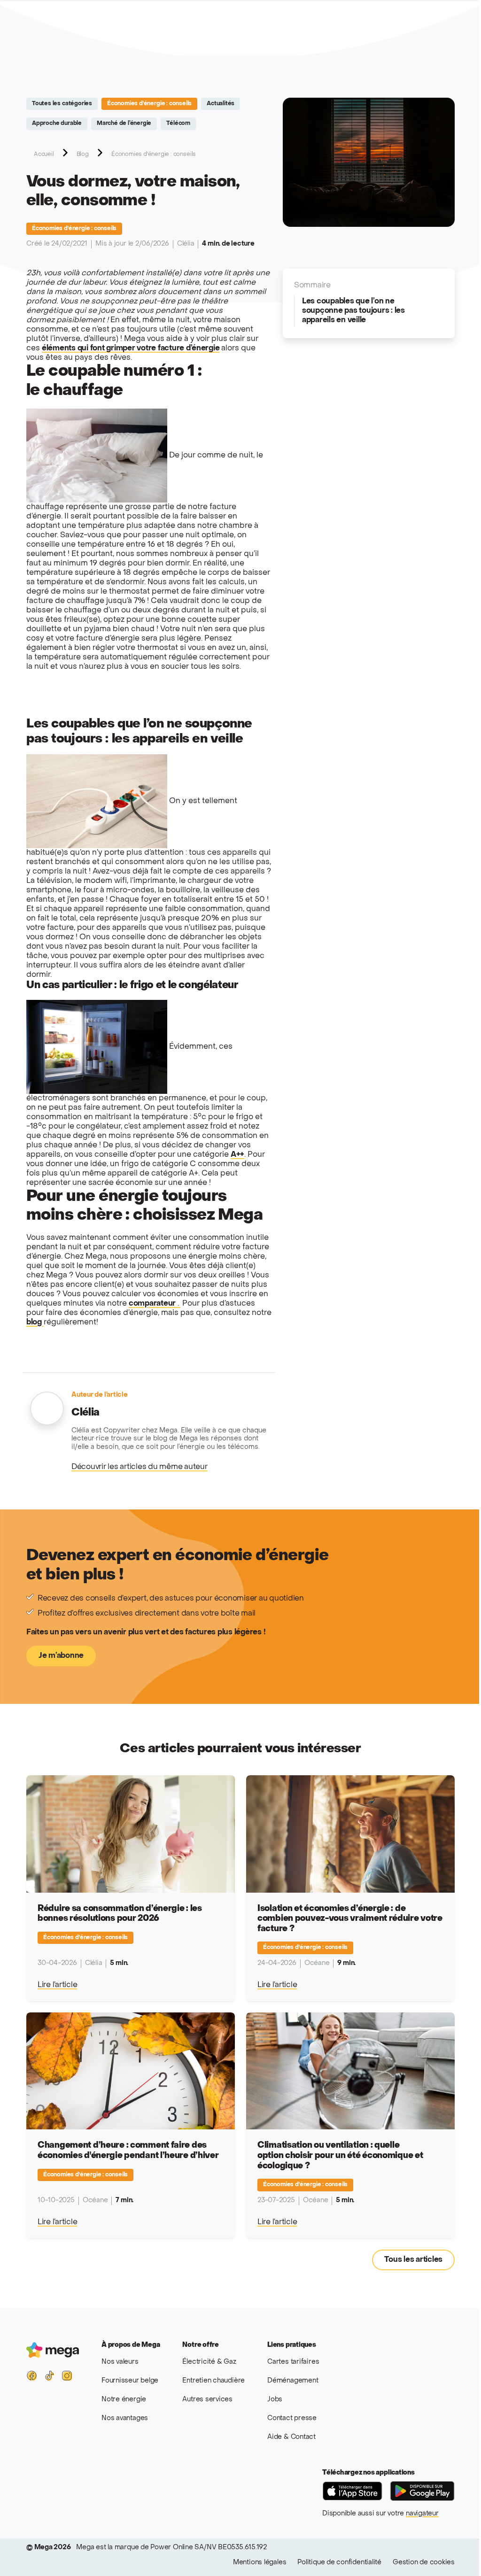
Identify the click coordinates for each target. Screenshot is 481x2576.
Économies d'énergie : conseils (149, 104)
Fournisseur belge (130, 2381)
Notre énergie (124, 2400)
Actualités (221, 104)
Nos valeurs (120, 2362)
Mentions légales (260, 2563)
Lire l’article (57, 1985)
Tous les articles (413, 2260)
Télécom (178, 124)
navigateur (422, 2514)
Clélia (186, 244)
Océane (317, 1963)
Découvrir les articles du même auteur (140, 1467)
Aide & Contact (291, 2437)
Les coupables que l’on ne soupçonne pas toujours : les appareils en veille (353, 311)
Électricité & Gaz (209, 2362)
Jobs (275, 2400)
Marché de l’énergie (124, 124)
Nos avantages (125, 2418)
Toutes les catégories (62, 104)
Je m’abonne (61, 1656)
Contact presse (292, 2418)
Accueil (44, 155)
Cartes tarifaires (293, 2362)
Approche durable (57, 124)
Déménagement (293, 2381)
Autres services (207, 2400)
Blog (83, 155)
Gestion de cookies (424, 2563)
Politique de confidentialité (339, 2563)
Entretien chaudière (213, 2381)
